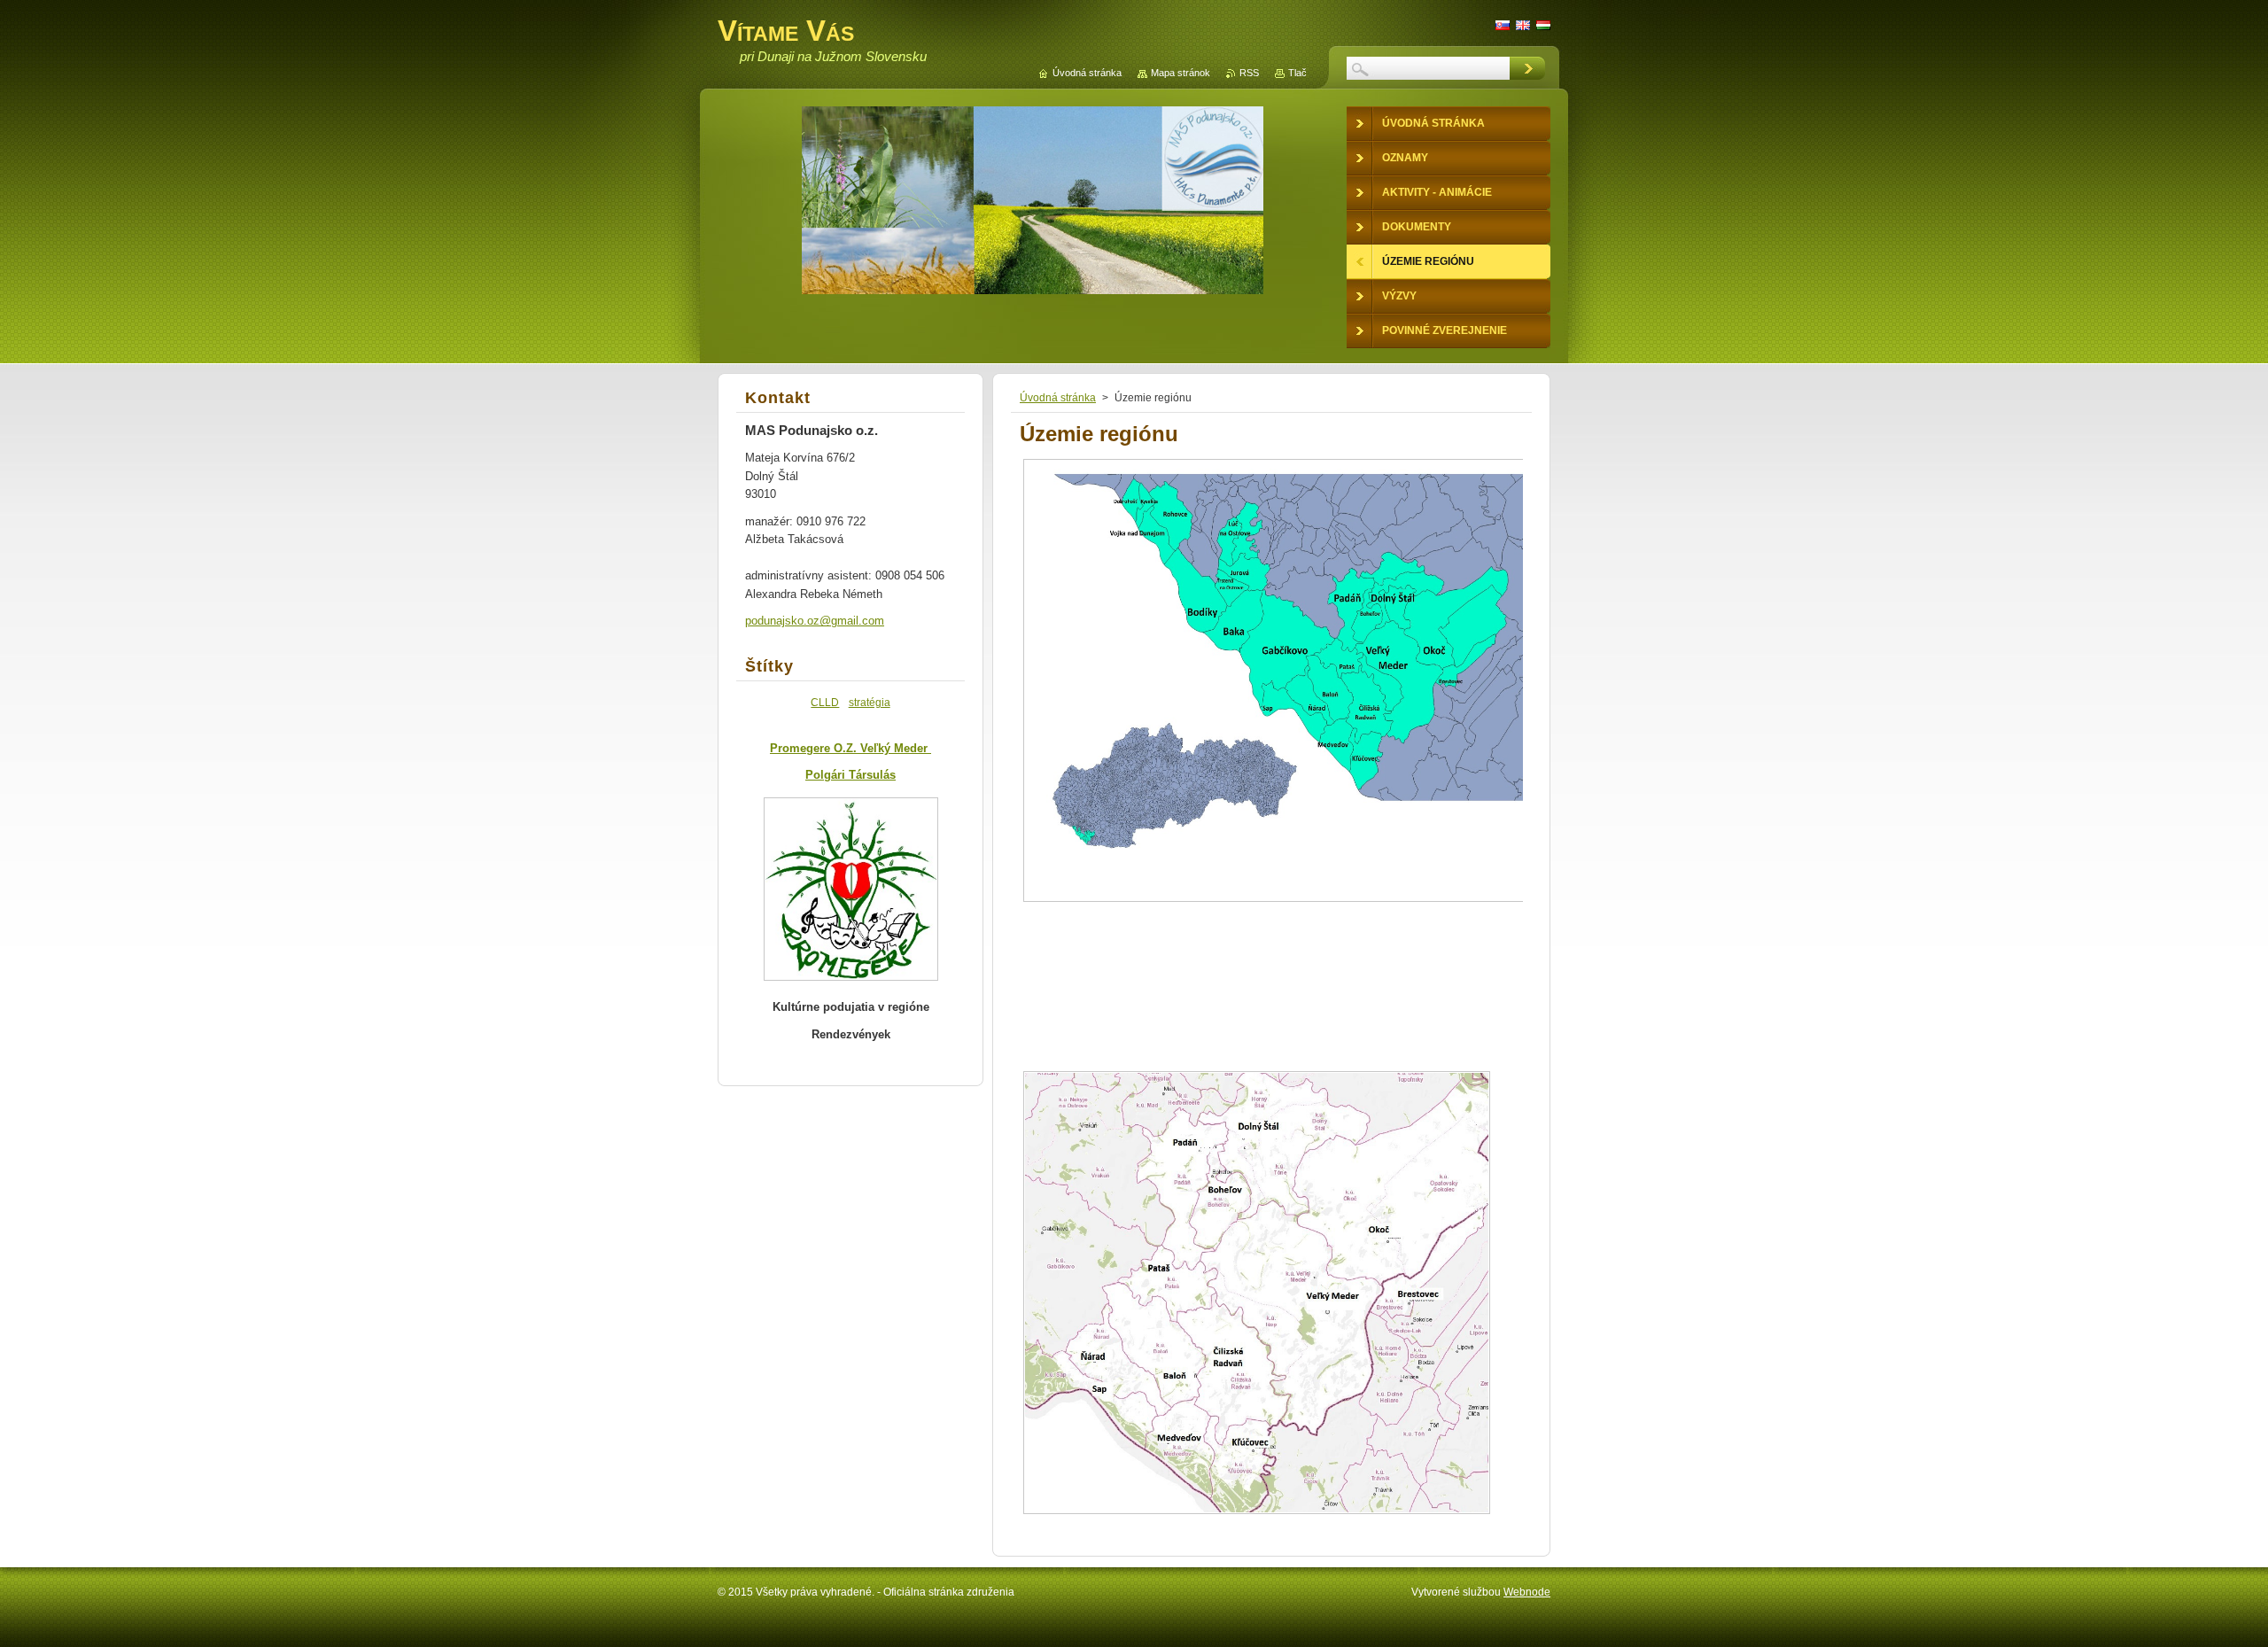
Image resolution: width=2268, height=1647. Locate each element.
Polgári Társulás (850, 775)
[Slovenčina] (1503, 25)
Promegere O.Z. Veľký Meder (850, 748)
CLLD (825, 702)
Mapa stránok (1181, 73)
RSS (1249, 73)
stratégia (870, 702)
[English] (1523, 25)
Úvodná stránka (1058, 398)
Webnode (1527, 1592)
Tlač (1297, 73)
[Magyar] (1543, 25)
